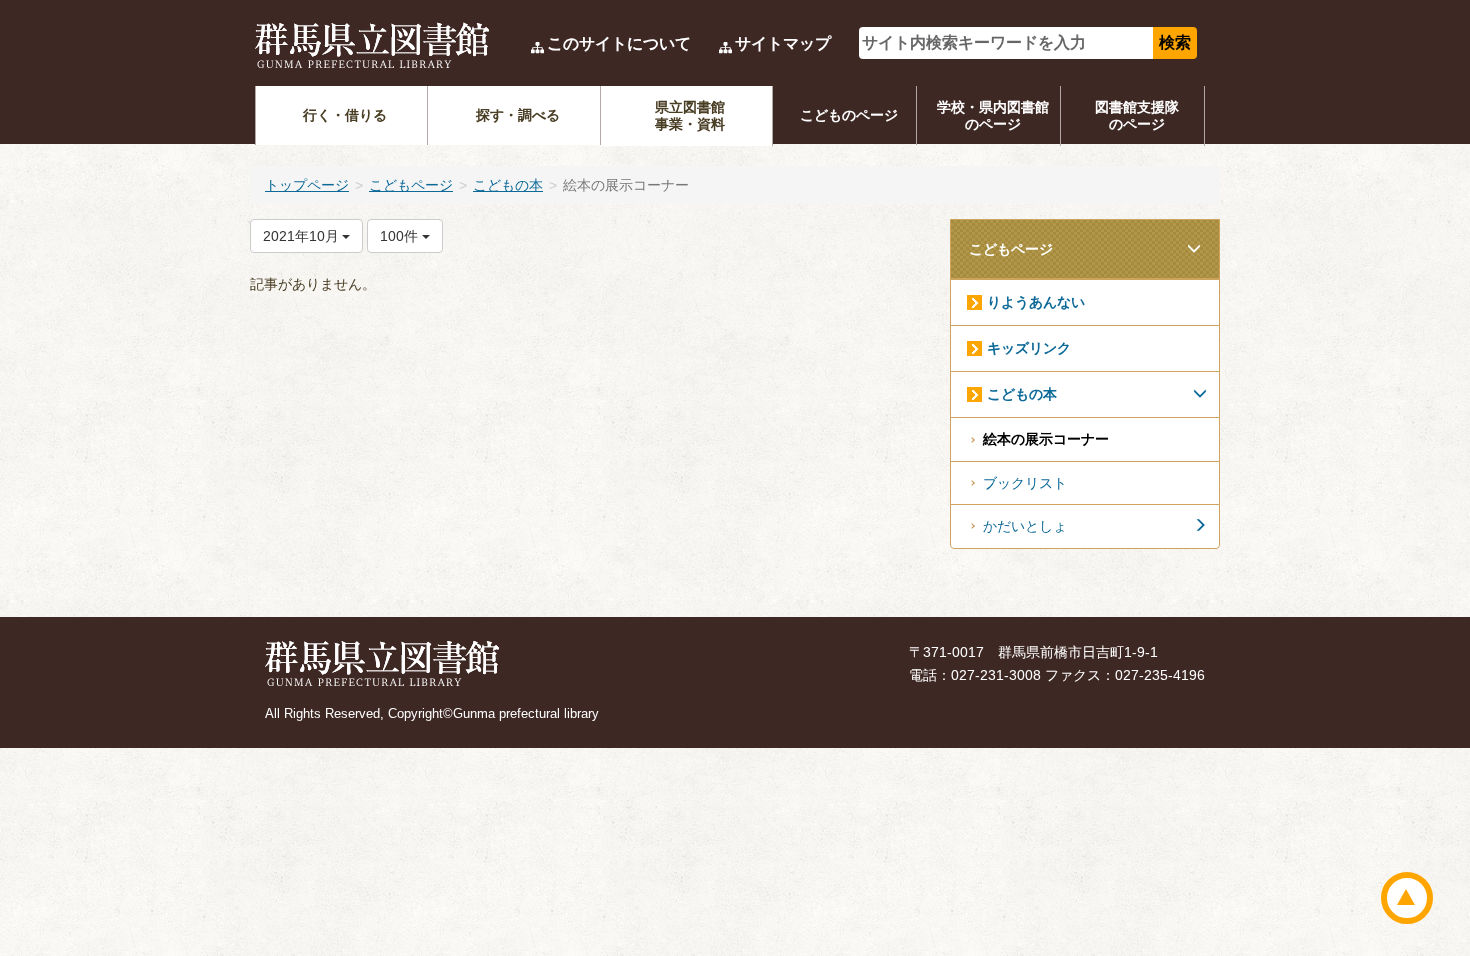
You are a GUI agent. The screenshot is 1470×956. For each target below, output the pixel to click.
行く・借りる (345, 115)
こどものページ (849, 115)
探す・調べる (518, 115)
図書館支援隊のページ (1137, 115)
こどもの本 (508, 185)
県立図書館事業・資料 (690, 115)
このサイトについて (619, 43)
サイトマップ (783, 43)
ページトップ (1407, 898)
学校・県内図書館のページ (993, 115)
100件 (401, 236)
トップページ (307, 185)
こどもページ (411, 185)
